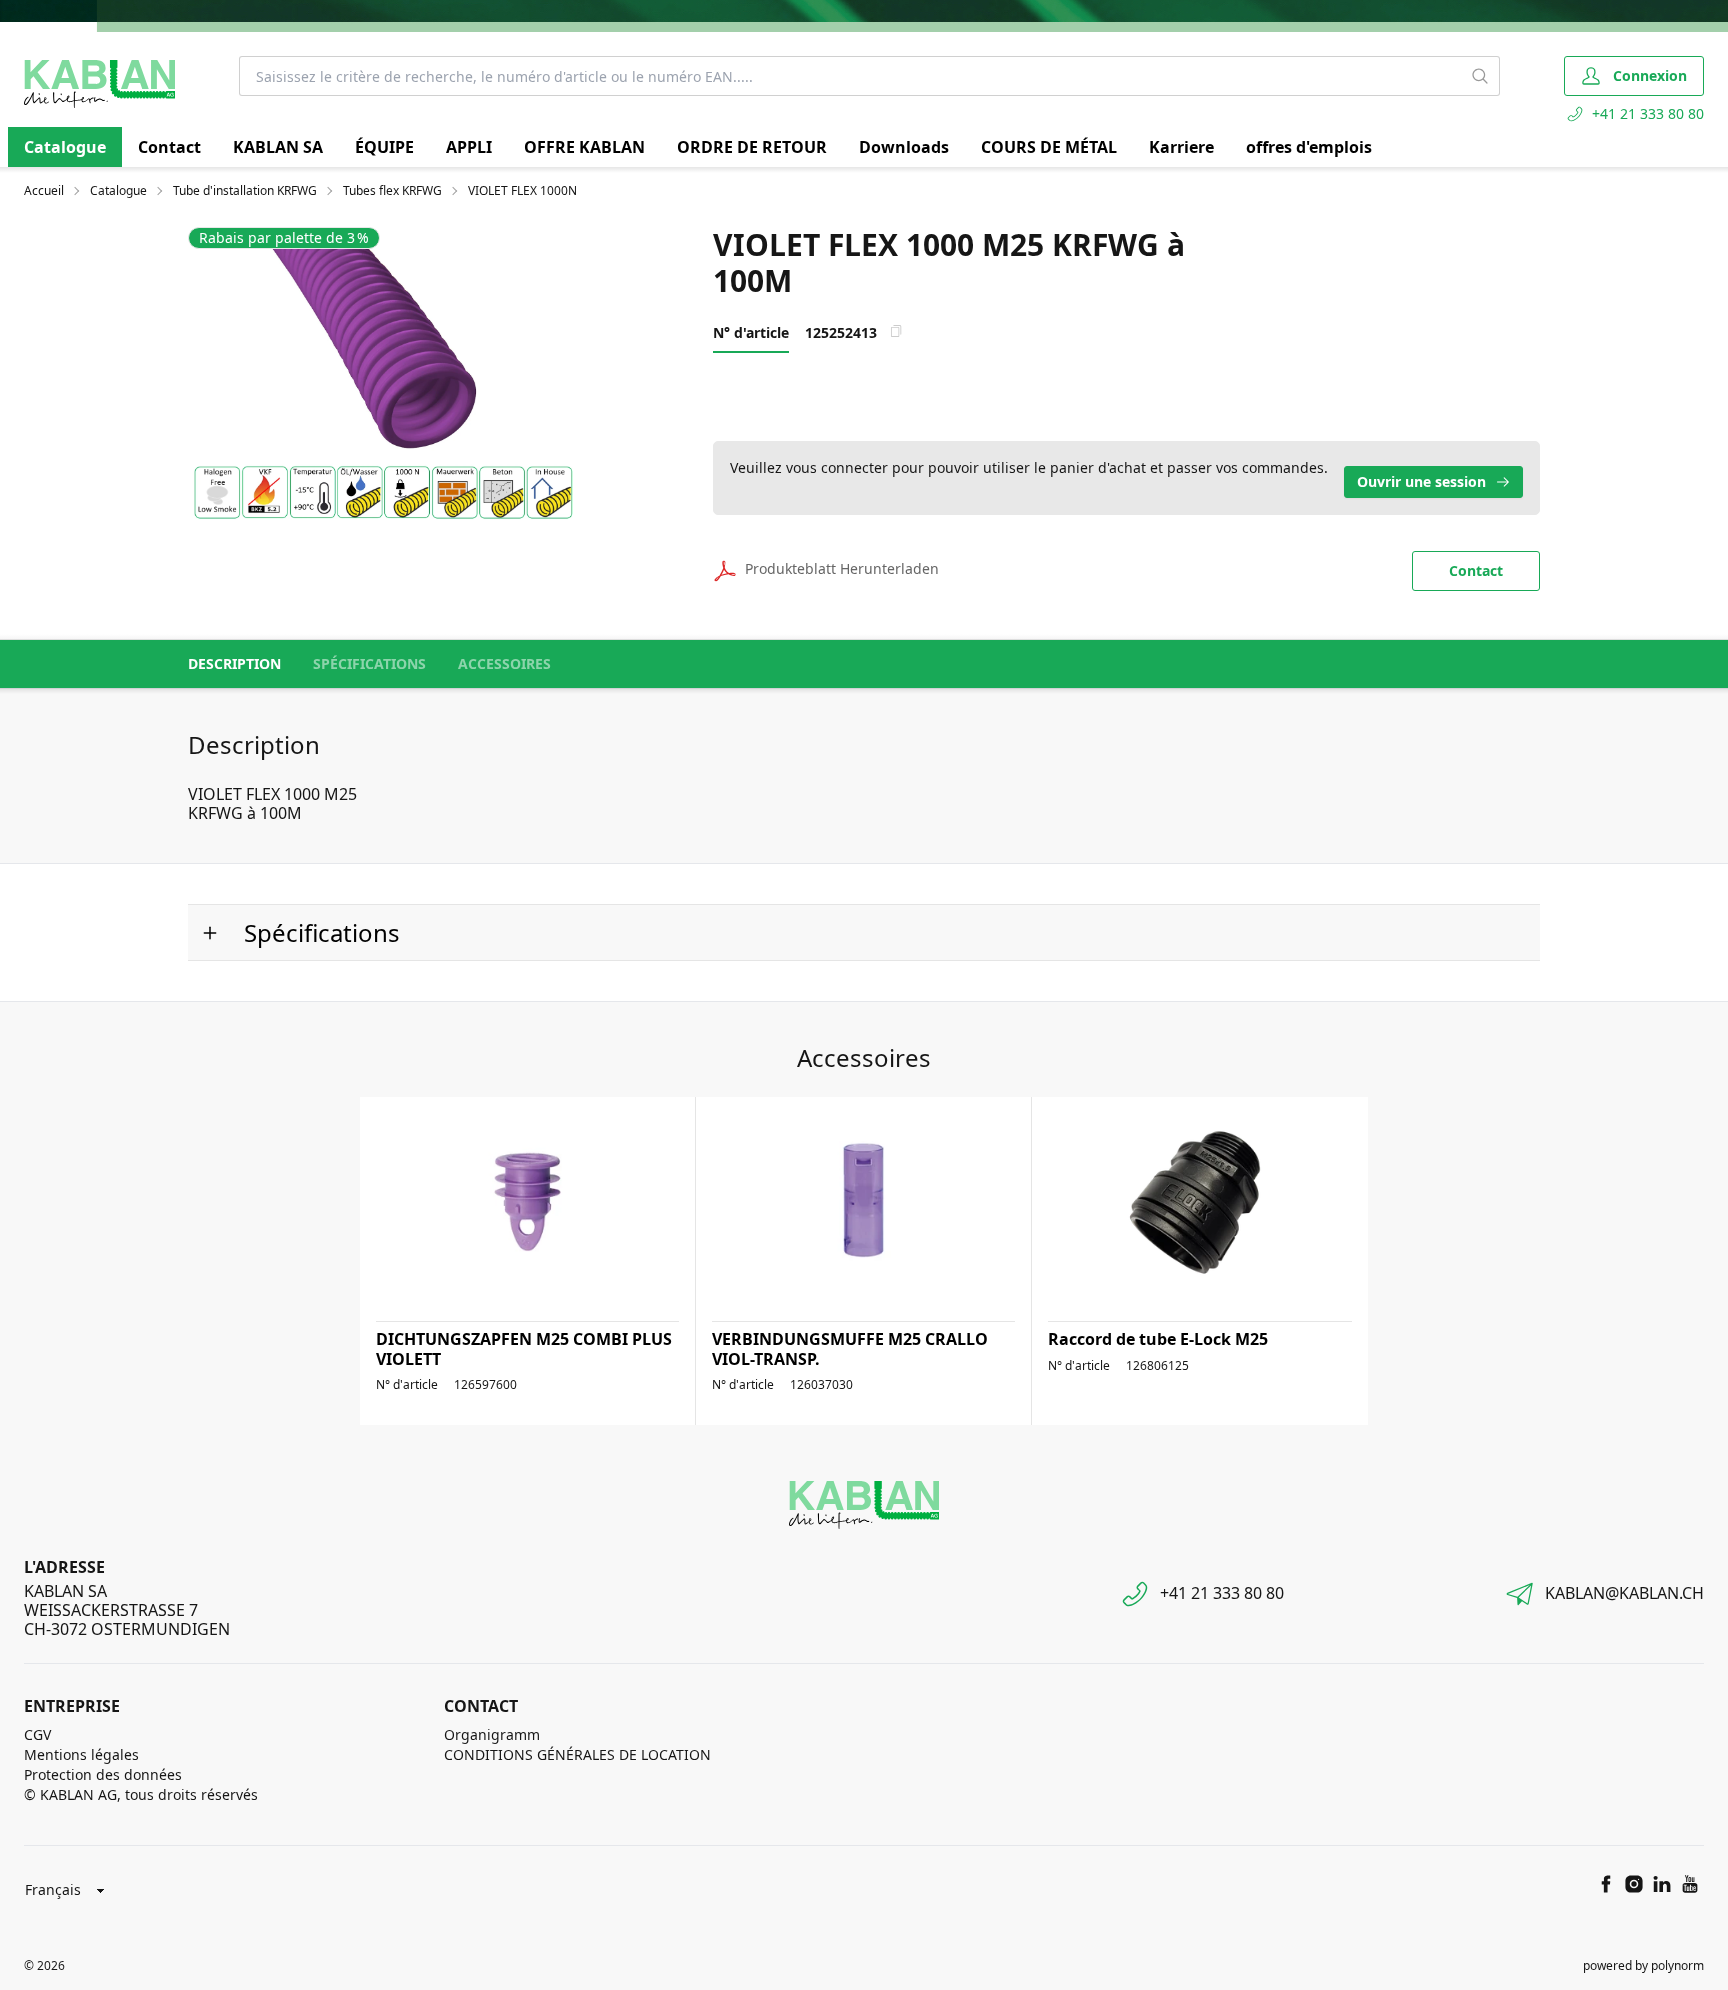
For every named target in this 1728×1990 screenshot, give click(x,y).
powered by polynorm (1643, 1965)
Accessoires (504, 663)
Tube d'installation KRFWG (245, 191)
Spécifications (369, 663)
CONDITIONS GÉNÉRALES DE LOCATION (577, 1754)
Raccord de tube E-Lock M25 (1158, 1339)
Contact (169, 147)
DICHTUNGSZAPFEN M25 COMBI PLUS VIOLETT (524, 1348)
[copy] (896, 331)
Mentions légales (81, 1754)
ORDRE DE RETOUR (752, 147)
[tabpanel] (383, 373)
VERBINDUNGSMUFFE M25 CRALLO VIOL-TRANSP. (850, 1348)
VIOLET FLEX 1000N (522, 191)
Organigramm (492, 1734)
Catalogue (65, 147)
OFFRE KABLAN (584, 147)
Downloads (904, 147)
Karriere (1181, 147)
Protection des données (103, 1774)
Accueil (44, 191)
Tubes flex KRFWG (392, 191)
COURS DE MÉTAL (1049, 147)
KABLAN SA (278, 147)
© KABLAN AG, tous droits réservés (141, 1794)
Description (234, 663)
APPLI (469, 147)
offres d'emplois (1309, 147)
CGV (37, 1734)
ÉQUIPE (384, 147)
